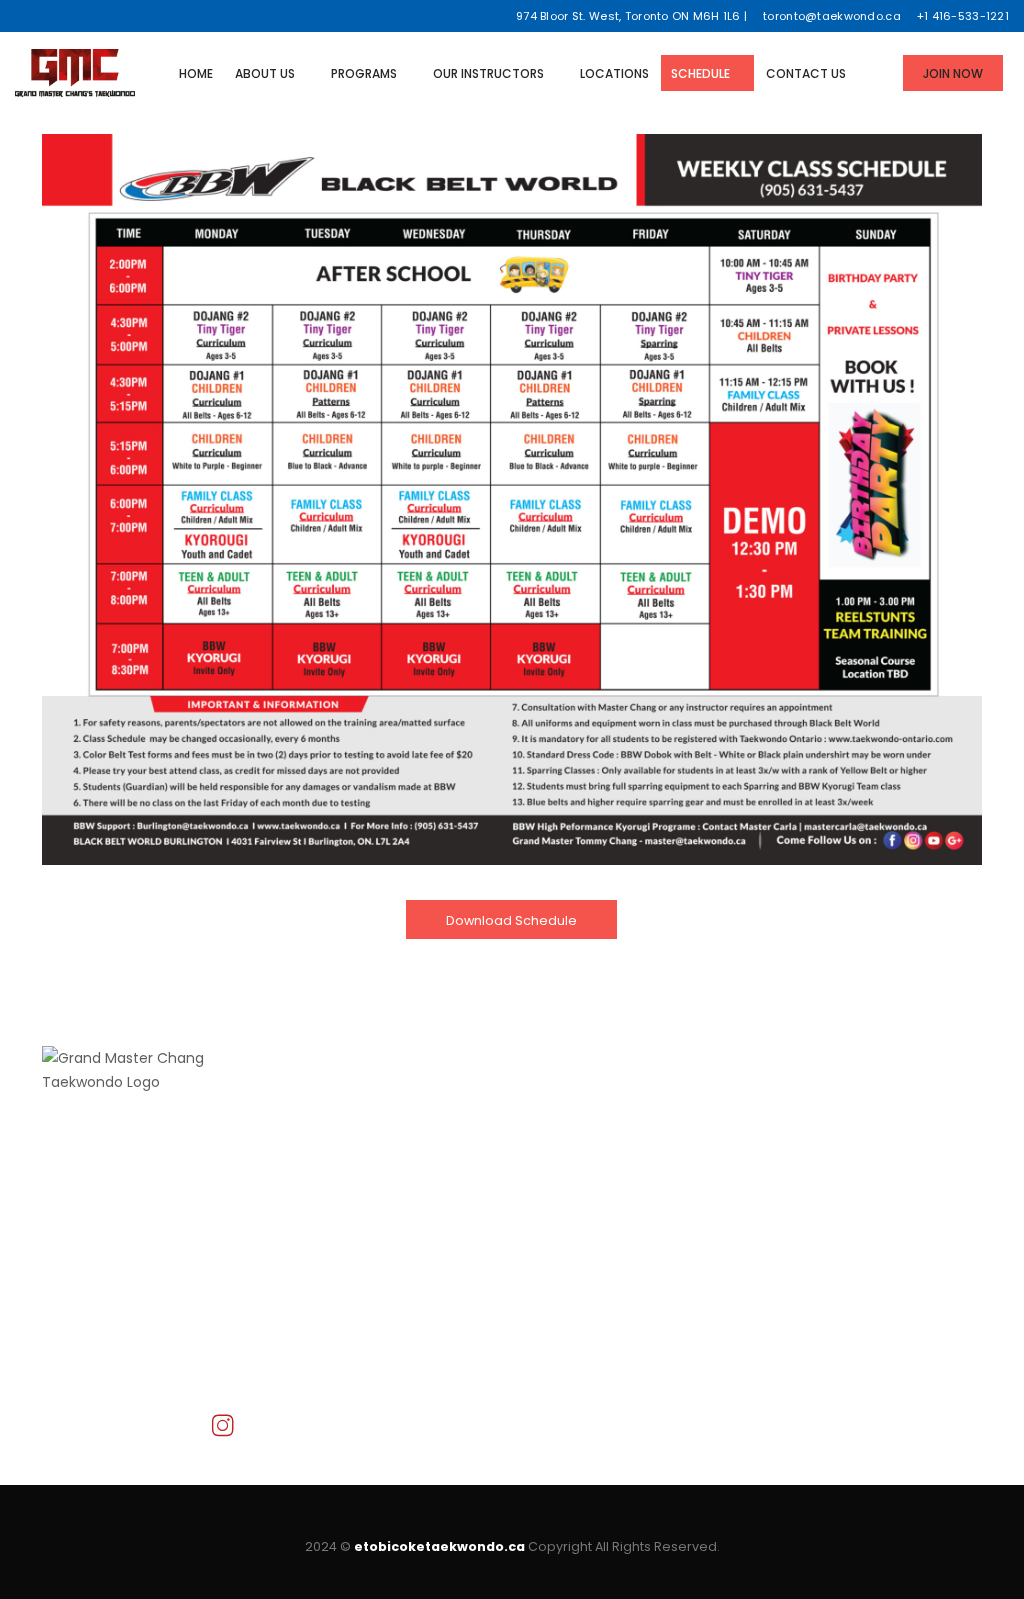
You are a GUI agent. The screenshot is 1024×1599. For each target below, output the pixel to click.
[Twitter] (47, 16)
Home (196, 73)
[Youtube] (71, 16)
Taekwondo (567, 1120)
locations (317, 1192)
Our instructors (488, 73)
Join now (315, 1216)
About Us (265, 73)
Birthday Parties (581, 1216)
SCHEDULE (700, 73)
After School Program (602, 1144)
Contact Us (806, 73)
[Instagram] (96, 16)
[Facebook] (22, 16)
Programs (364, 73)
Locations (614, 73)
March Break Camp (594, 1192)
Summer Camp (581, 1168)
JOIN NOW (953, 73)
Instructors (322, 1168)
